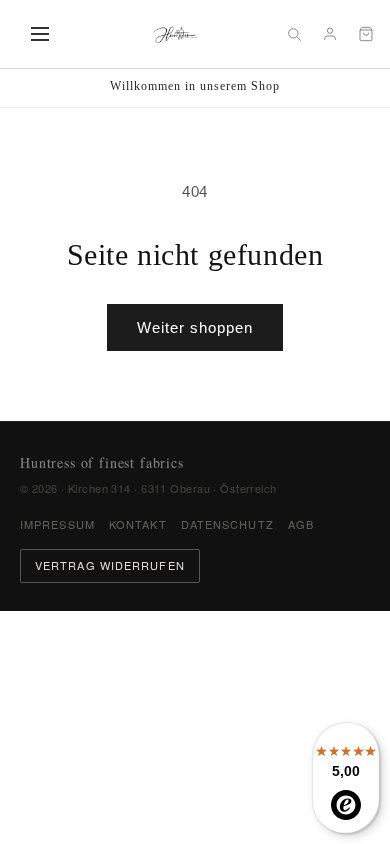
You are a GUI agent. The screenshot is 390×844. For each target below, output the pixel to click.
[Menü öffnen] (40, 34)
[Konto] (330, 34)
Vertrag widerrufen (110, 565)
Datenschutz (227, 524)
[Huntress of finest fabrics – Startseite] (175, 34)
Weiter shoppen (195, 327)
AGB (301, 524)
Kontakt (138, 524)
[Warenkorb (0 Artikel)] (366, 34)
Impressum (57, 524)
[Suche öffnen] (294, 34)
